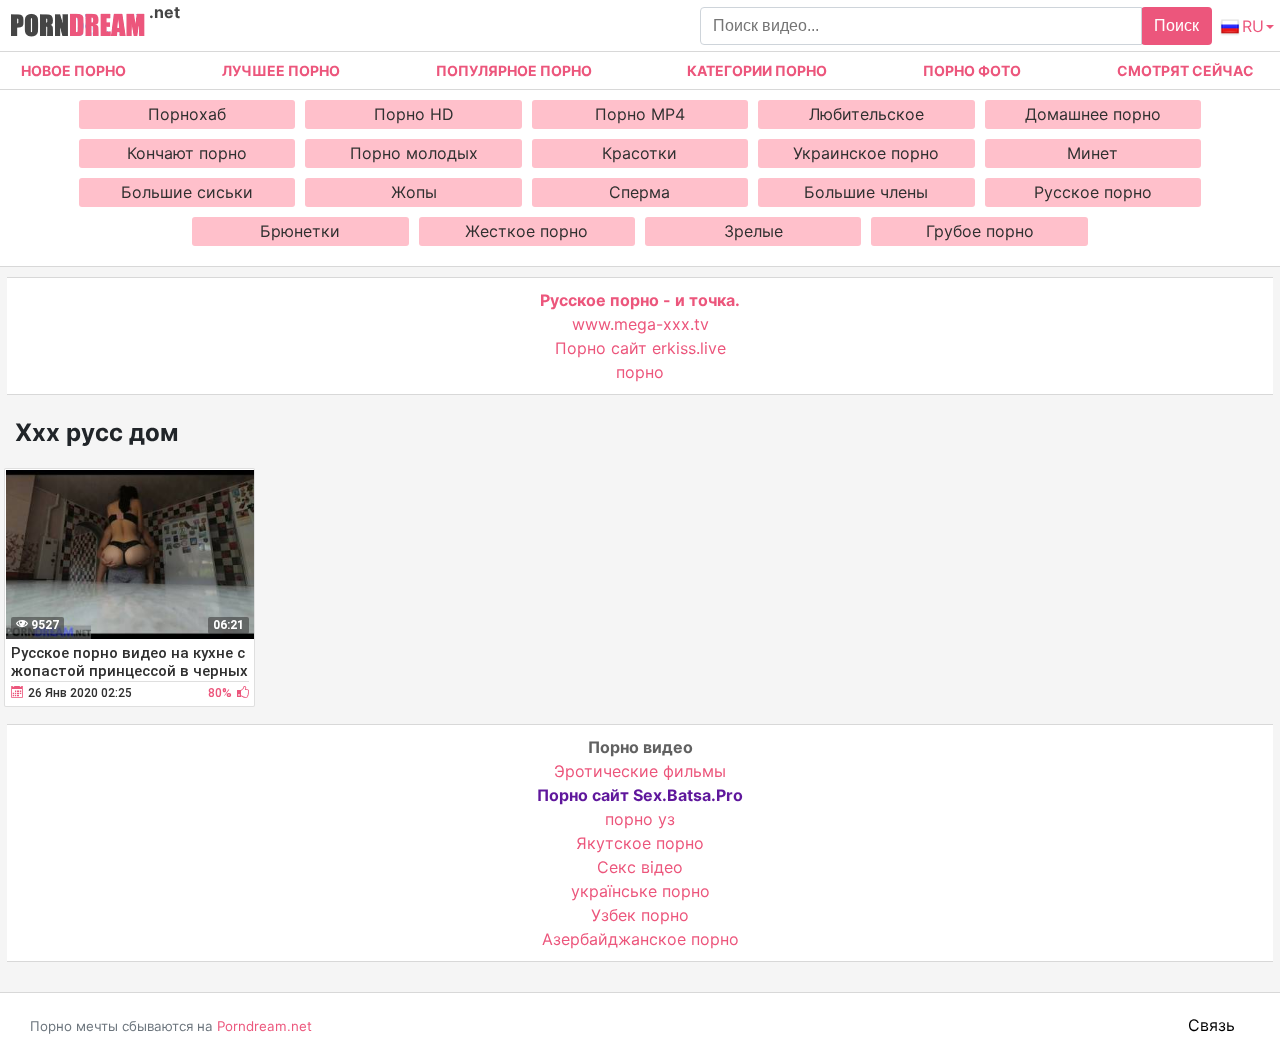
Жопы (414, 192)
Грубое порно (980, 231)
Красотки (639, 153)
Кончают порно (187, 153)
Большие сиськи (187, 192)
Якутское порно (640, 843)
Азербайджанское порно (640, 939)
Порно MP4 (640, 114)
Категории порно (757, 70)
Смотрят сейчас (1185, 70)
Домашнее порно (1093, 114)
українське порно (640, 891)
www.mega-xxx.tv (640, 324)
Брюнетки (300, 231)
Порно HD (414, 114)
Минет (1092, 153)
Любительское (866, 114)
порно (640, 372)
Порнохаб (187, 114)
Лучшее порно (281, 70)
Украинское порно (866, 153)
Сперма (639, 192)
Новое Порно (73, 70)
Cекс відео (640, 867)
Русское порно (1093, 192)
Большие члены (866, 192)
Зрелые (753, 231)
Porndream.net (264, 1026)
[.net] (77, 28)
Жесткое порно (526, 231)
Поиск (1176, 25)
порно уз (640, 819)
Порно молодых (414, 153)
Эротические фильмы (640, 771)
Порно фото (972, 70)
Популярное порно (514, 70)
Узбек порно (640, 915)
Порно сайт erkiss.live (640, 348)
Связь (1211, 1025)
